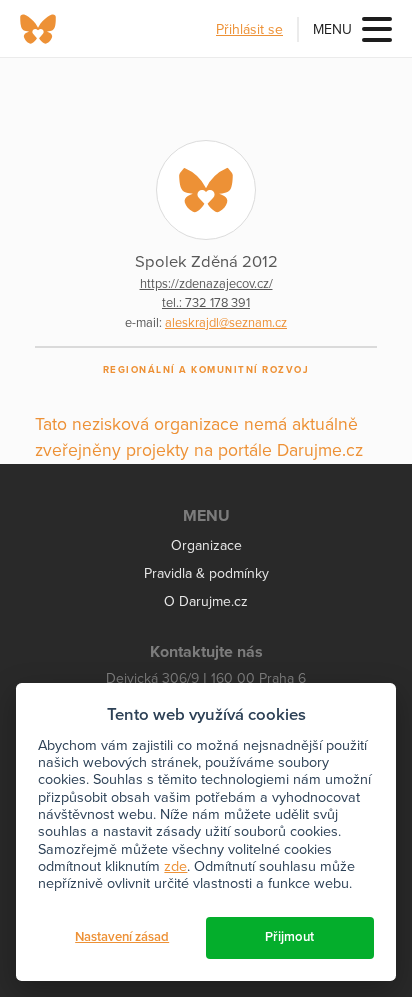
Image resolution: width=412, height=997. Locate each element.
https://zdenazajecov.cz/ (206, 284)
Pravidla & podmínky (206, 573)
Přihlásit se (249, 29)
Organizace (206, 545)
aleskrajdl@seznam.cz (226, 323)
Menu (332, 29)
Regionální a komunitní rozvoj (206, 370)
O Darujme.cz (206, 601)
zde (175, 866)
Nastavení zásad (122, 937)
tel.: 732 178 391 (206, 303)
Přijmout (289, 937)
